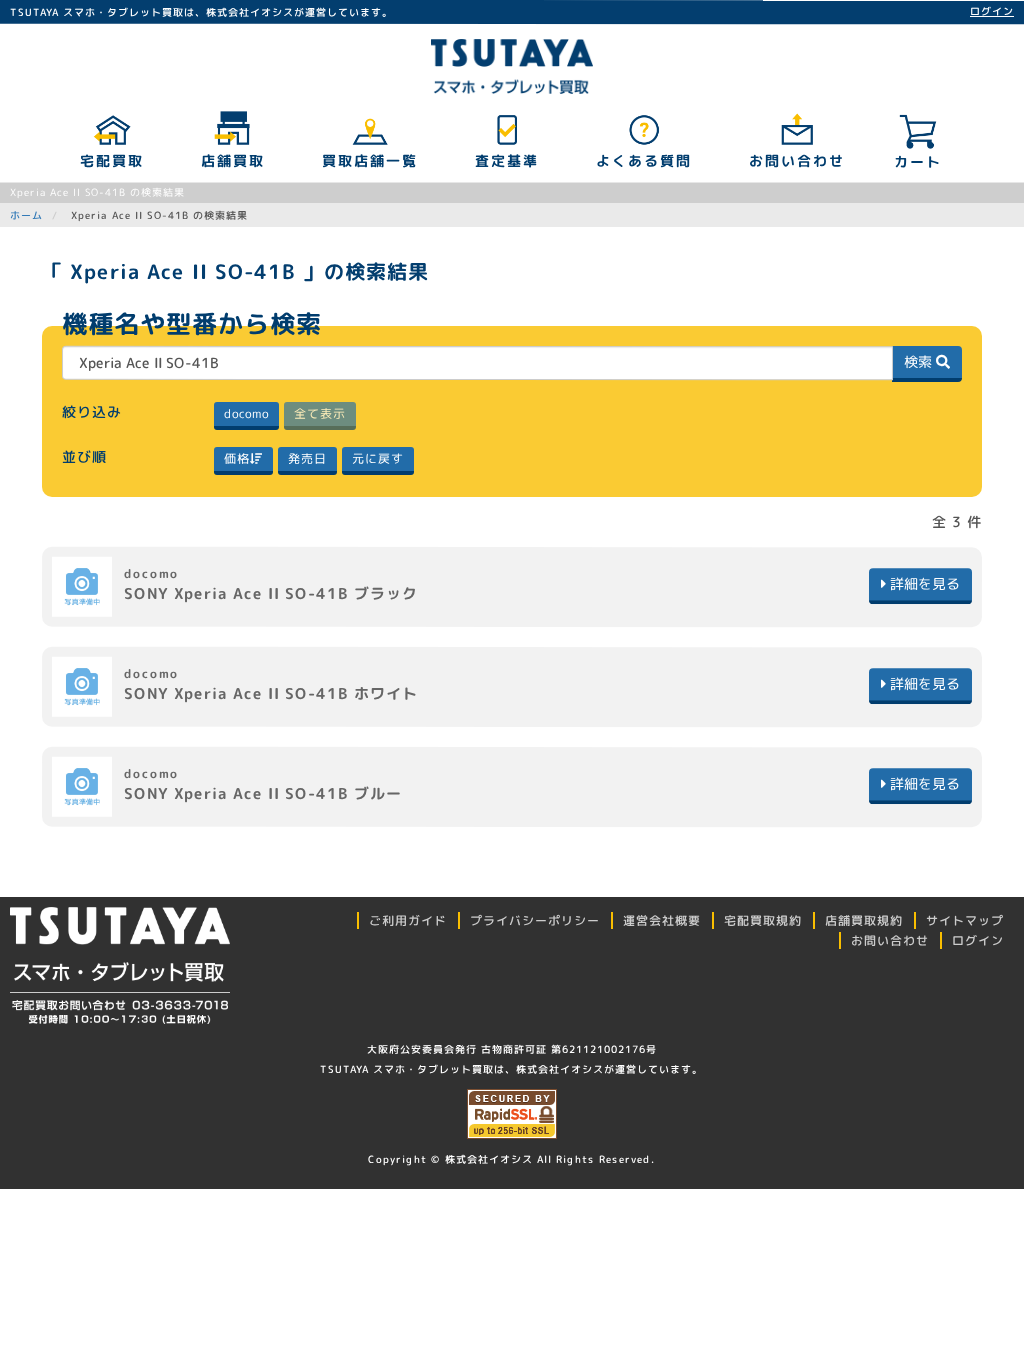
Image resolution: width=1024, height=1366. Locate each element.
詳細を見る (923, 583)
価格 (237, 458)
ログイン (992, 11)
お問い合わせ (796, 160)
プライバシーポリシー (535, 920)
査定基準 (506, 160)
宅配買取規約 (763, 920)
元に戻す (378, 458)
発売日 (307, 458)
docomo (246, 413)
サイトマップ (965, 920)
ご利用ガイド (408, 920)
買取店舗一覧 (369, 160)
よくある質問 (643, 160)
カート (918, 161)
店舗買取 (232, 160)
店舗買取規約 (864, 920)
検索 (920, 361)
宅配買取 (111, 160)
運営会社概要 (662, 920)
